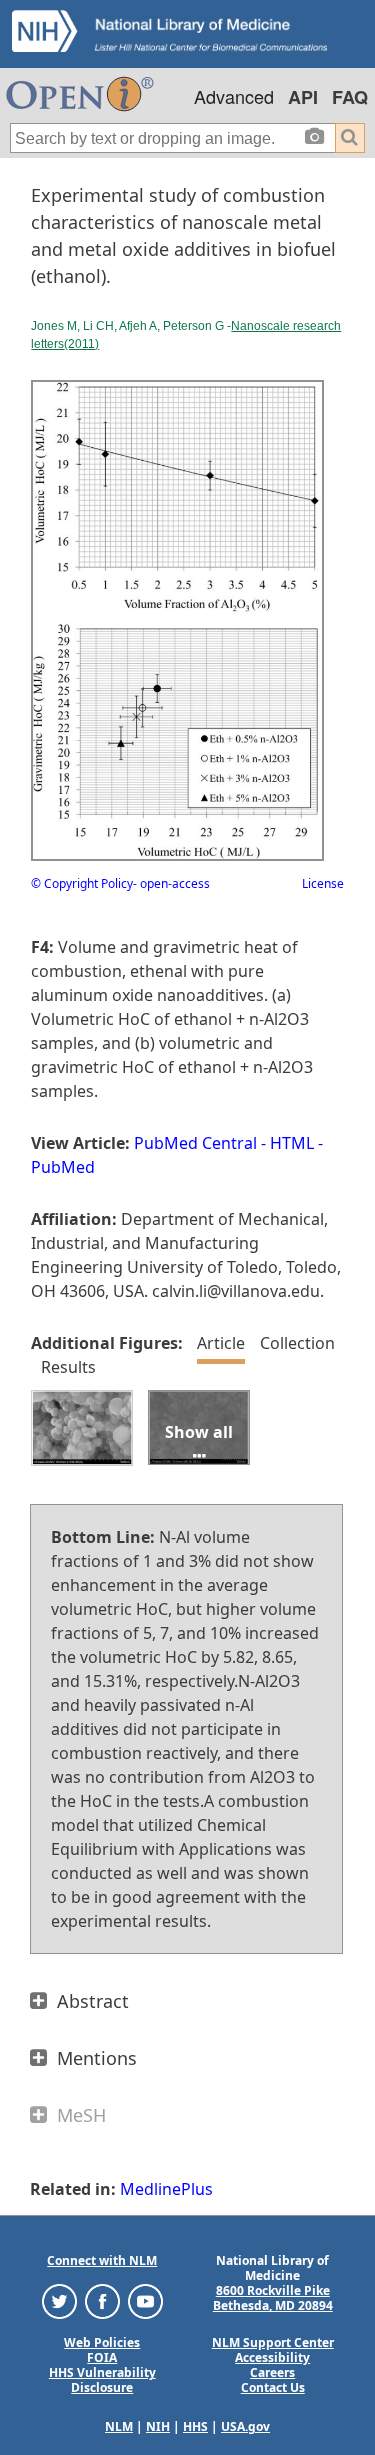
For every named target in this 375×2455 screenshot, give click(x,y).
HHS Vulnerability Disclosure (102, 2380)
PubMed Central (195, 1143)
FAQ (350, 97)
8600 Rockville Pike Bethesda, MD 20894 (273, 2298)
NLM (119, 2426)
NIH (158, 2426)
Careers (272, 2372)
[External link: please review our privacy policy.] (59, 2300)
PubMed (63, 1167)
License (323, 883)
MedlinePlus (166, 2189)
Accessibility (272, 2357)
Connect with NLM (102, 2260)
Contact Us (273, 2387)
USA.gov (245, 2426)
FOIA (102, 2357)
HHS (195, 2426)
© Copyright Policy (82, 883)
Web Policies (102, 2342)
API (303, 97)
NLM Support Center (273, 2342)
